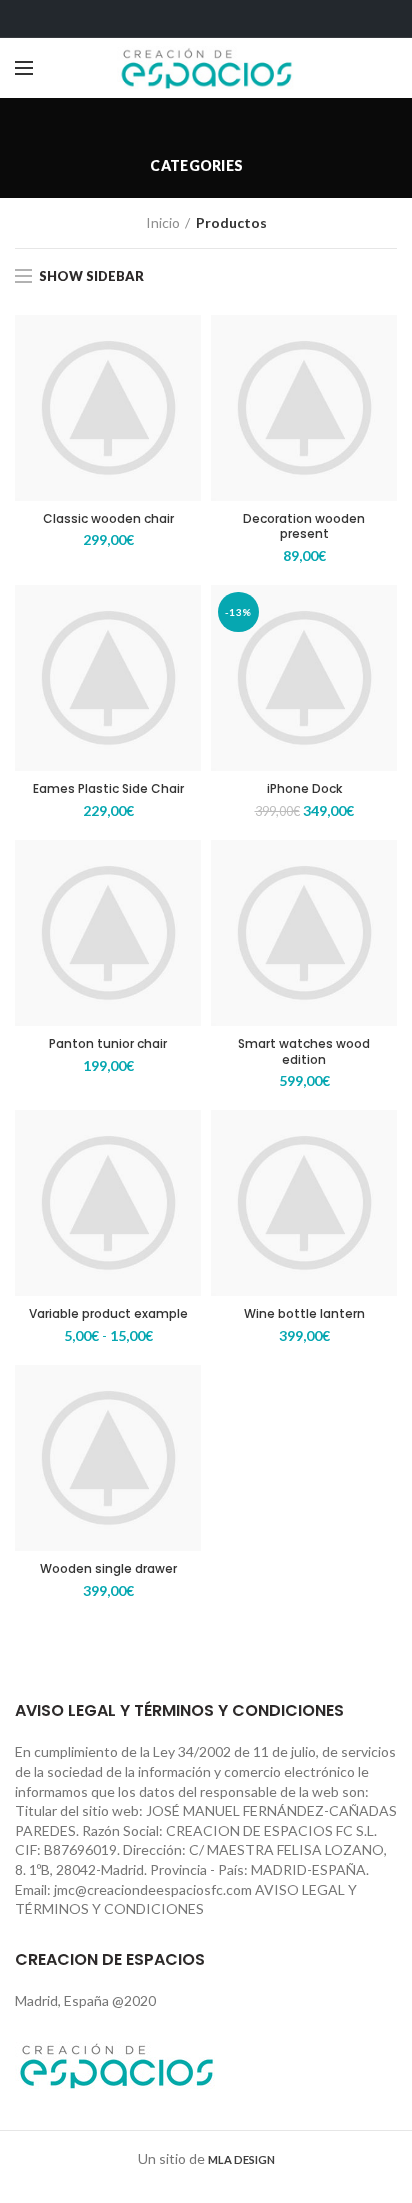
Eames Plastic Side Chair (108, 789)
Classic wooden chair (108, 519)
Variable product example (108, 1314)
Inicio (163, 222)
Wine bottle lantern (304, 1314)
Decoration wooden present (304, 526)
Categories (196, 165)
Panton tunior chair (108, 1044)
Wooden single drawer (108, 1569)
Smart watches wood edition (304, 1051)
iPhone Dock (304, 789)
